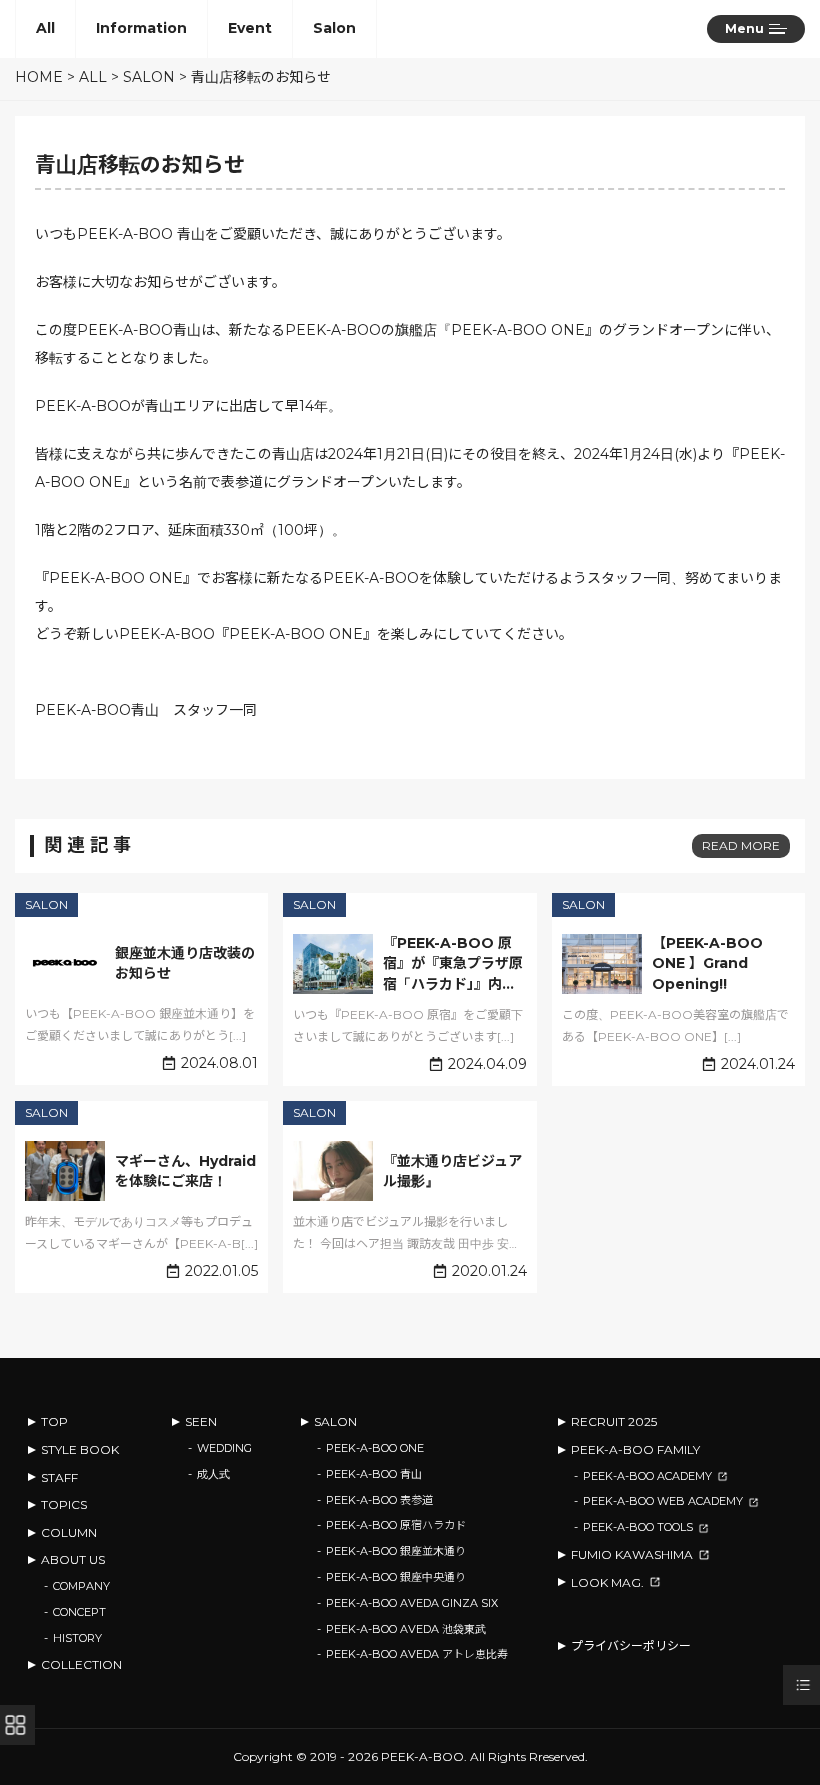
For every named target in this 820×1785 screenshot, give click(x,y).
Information (141, 28)
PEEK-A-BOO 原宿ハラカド (396, 1525)
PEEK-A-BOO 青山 (374, 1474)
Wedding (224, 1448)
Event (250, 28)
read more (741, 845)
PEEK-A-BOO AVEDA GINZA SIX (412, 1603)
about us (73, 1559)
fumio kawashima (632, 1554)
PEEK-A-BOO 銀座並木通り (396, 1551)
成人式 (213, 1474)
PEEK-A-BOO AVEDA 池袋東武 (406, 1629)
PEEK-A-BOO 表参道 (379, 1500)
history (77, 1638)
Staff (59, 1477)
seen (201, 1421)
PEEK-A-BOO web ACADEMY (663, 1501)
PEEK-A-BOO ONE (375, 1448)
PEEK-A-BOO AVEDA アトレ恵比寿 (417, 1654)
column (69, 1532)
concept (79, 1612)
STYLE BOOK (80, 1449)
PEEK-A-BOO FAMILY (635, 1449)
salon (335, 1421)
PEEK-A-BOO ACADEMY (647, 1476)
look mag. (607, 1582)
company (81, 1586)
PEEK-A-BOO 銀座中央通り (396, 1577)
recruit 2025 (614, 1421)
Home (39, 77)
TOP (54, 1421)
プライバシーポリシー (631, 1645)
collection (81, 1664)
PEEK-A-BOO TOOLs (638, 1527)
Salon (334, 28)
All (45, 28)
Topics (64, 1504)
